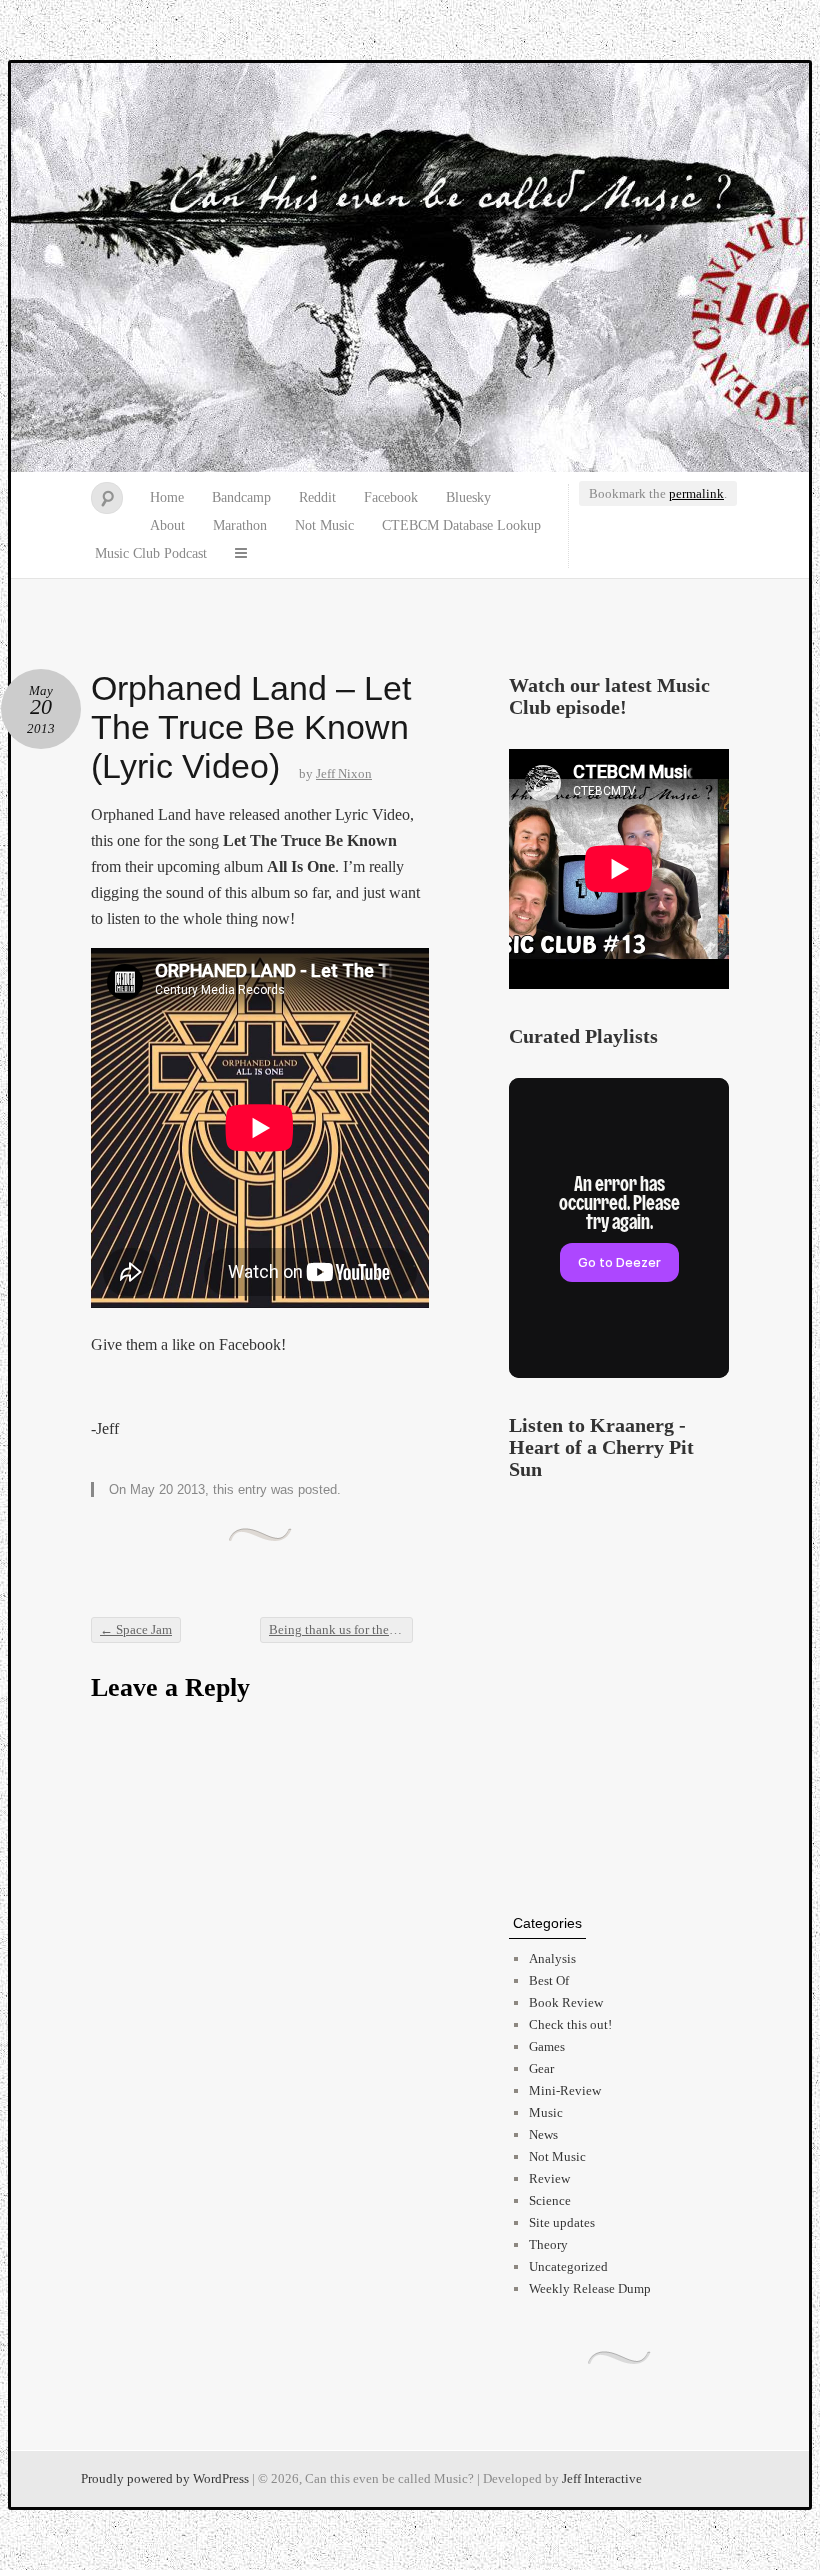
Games (547, 2046)
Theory (548, 2244)
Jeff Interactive (602, 2478)
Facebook (391, 497)
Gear (541, 2068)
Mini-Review (565, 2090)
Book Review (566, 2002)
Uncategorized (568, 2266)
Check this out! (570, 2024)
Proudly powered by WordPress (165, 2478)
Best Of (549, 1980)
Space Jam (136, 1629)
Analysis (552, 1958)
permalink (696, 493)
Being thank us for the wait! (341, 1629)
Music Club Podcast (151, 553)
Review (549, 2178)
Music (546, 2112)
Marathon (240, 525)
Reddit (317, 497)
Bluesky (468, 497)
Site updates (562, 2222)
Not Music (324, 525)
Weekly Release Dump (590, 2288)
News (543, 2134)
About (167, 525)
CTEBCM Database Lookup (461, 525)
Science (550, 2200)
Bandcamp (241, 497)
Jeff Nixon (344, 773)
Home (167, 497)
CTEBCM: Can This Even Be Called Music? (410, 268)
